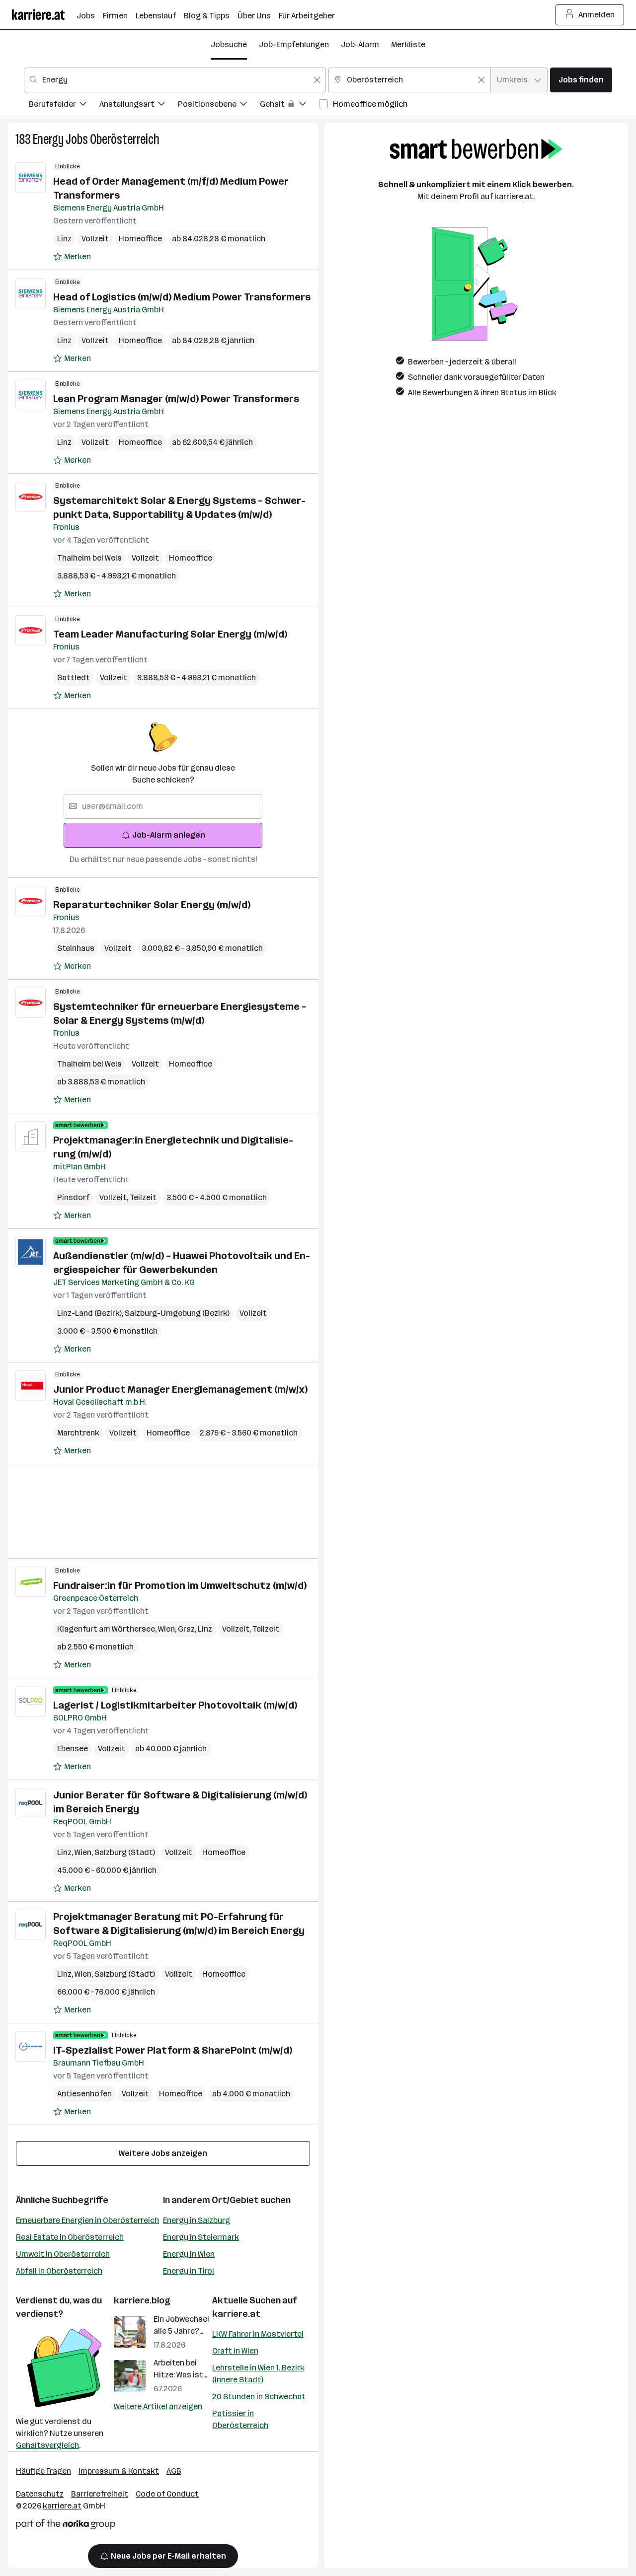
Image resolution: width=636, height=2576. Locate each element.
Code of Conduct (167, 2494)
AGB (174, 2471)
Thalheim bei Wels (89, 558)
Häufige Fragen (43, 2471)
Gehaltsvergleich (47, 2445)
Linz (64, 239)
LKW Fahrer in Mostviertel (258, 2334)
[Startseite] (44, 15)
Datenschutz (40, 2494)
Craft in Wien (235, 2351)
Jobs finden (581, 80)
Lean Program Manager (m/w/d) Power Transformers (176, 399)
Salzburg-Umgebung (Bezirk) (177, 1313)
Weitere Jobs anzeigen (163, 2153)
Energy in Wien (189, 2254)
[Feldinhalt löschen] (317, 80)
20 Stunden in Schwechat (259, 2397)
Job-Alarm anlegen (169, 835)
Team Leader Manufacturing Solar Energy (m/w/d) (170, 634)
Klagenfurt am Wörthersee (108, 1629)
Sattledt (74, 678)
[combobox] (175, 80)
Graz (188, 1629)
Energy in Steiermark (201, 2237)
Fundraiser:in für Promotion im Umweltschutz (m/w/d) (180, 1585)
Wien (168, 1629)
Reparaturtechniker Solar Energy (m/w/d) (152, 905)
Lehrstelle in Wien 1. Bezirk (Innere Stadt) (258, 2374)
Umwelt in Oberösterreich (63, 2254)
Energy (48, 139)
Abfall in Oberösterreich (59, 2271)
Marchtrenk (78, 1433)
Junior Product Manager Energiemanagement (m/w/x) (180, 1389)
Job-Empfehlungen (294, 44)
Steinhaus (76, 948)
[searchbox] (163, 806)
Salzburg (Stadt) (125, 1852)
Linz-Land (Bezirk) (91, 1313)
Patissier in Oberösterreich (240, 2419)
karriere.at (236, 2314)
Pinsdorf (73, 1197)
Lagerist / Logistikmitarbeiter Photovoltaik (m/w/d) (175, 1705)
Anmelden (596, 15)
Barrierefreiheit (100, 2494)
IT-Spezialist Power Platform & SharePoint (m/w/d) (173, 2050)
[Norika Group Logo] (66, 2526)
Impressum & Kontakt (119, 2471)
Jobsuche (229, 44)
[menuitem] (64, 106)
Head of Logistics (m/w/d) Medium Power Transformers (182, 297)
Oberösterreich (125, 139)
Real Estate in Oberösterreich (70, 2237)
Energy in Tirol (189, 2271)
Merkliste (408, 44)
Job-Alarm (360, 44)
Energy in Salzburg (197, 2220)
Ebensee (73, 1749)
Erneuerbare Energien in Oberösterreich (87, 2220)
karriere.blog (142, 2300)
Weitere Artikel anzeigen (158, 2406)
